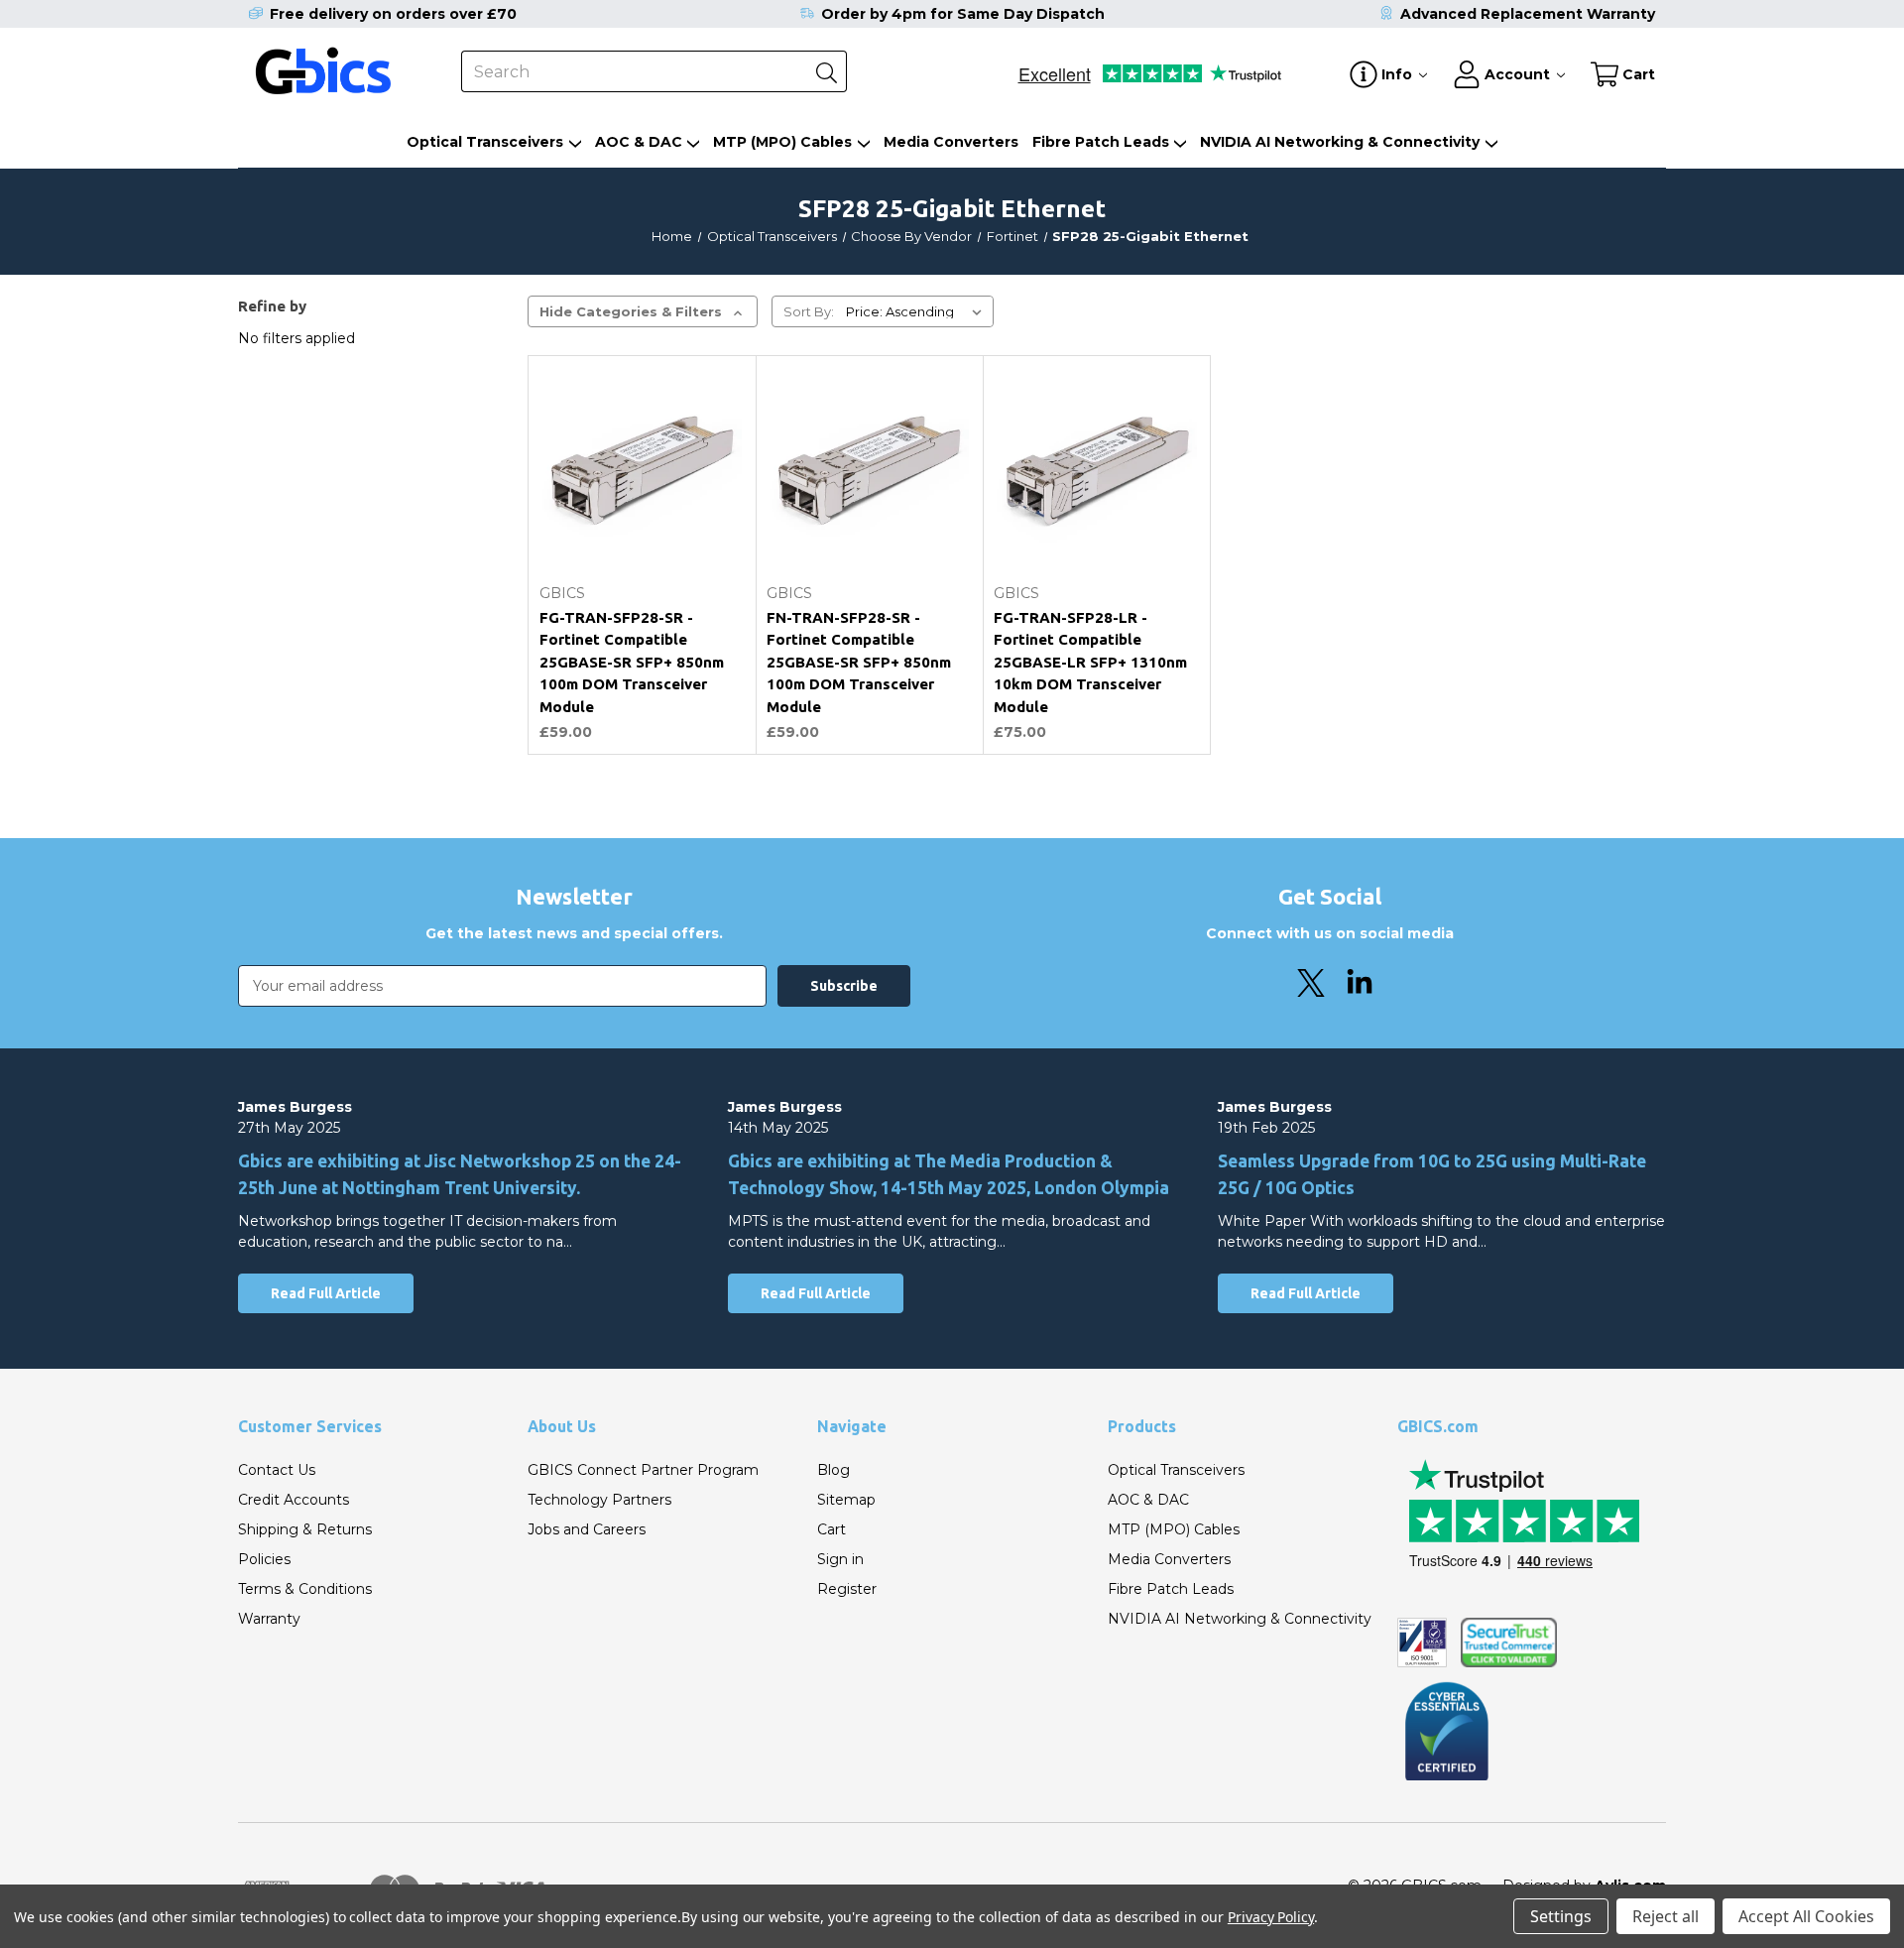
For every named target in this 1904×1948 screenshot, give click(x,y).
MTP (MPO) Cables (782, 142)
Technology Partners (599, 1500)
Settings (1561, 1916)
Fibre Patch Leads (1101, 142)
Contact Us (277, 1470)
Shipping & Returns (305, 1529)
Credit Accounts (294, 1500)
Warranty (269, 1619)
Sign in (840, 1559)
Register (847, 1589)
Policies (264, 1559)
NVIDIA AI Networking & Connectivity (1340, 142)
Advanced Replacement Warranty (1528, 14)
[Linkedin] (1360, 983)
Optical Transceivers (485, 142)
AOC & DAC (639, 142)
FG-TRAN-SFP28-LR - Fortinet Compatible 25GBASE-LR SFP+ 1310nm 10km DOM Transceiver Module (1090, 662)
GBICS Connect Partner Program (643, 1470)
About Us (562, 1426)
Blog (833, 1470)
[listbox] (918, 311)
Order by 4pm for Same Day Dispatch (963, 14)
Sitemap (846, 1500)
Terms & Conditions (305, 1589)
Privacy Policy (1271, 1917)
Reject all (1666, 1916)
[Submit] (826, 71)
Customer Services (310, 1426)
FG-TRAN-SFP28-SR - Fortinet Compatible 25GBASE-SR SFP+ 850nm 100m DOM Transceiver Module (632, 662)
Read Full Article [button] (326, 1293)
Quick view (642, 527)
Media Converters (951, 142)
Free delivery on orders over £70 (393, 14)
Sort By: (809, 311)
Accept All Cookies (1806, 1916)
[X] (1311, 983)
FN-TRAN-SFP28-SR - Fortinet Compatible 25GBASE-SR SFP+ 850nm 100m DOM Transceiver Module (859, 662)
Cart (832, 1529)
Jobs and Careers (587, 1529)
